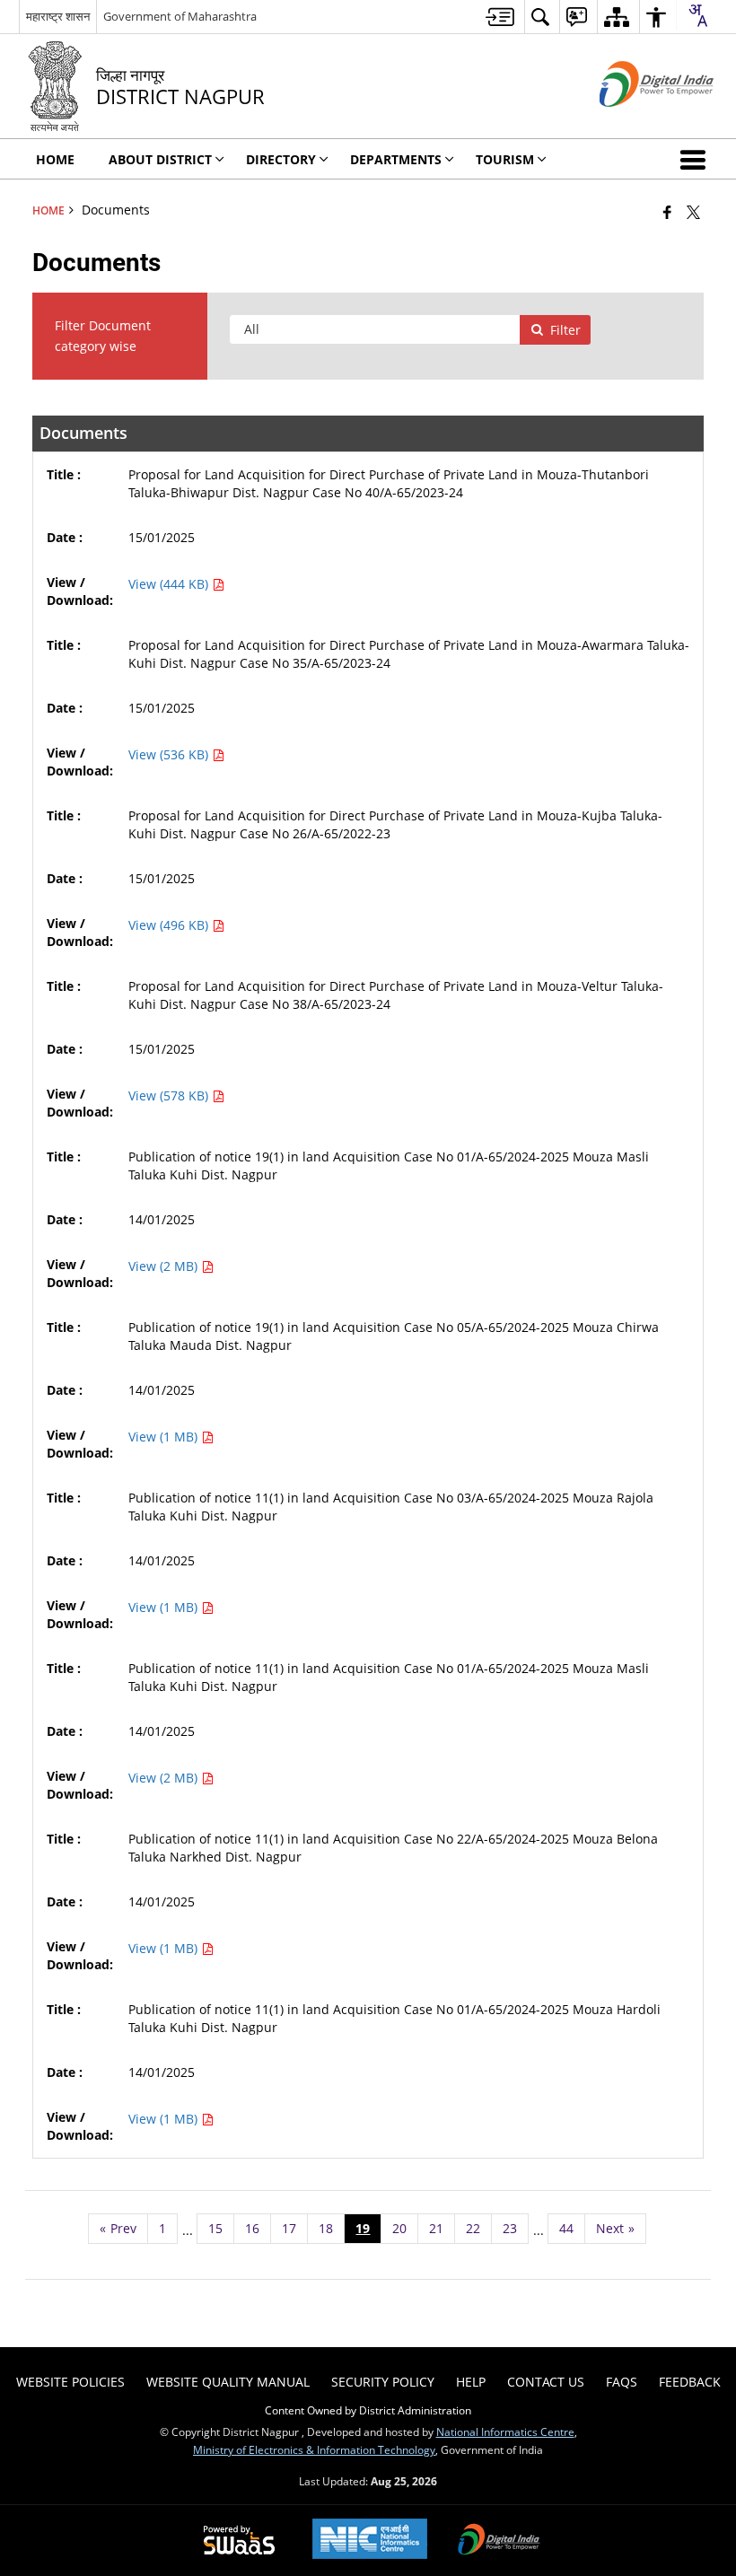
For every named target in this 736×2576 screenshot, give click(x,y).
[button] (697, 159)
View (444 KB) (170, 584)
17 (289, 2228)
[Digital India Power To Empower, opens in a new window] (499, 2541)
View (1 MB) (165, 1437)
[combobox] (697, 15)
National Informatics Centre (505, 2431)
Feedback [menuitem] (690, 2382)
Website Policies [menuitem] (70, 2382)
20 (399, 2228)
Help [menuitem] (471, 2382)
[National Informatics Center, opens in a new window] (370, 2541)
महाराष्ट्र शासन (58, 16)
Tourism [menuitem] (505, 159)
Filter (565, 330)
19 (363, 2228)
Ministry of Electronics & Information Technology (314, 2449)
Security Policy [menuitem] (383, 2382)
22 (473, 2228)
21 (436, 2228)
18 (326, 2228)
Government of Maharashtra (180, 16)
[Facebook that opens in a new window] (667, 212)
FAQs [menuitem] (622, 2382)
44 (566, 2228)
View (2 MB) (165, 1266)
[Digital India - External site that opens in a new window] (634, 122)
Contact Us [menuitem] (546, 2382)
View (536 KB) (170, 754)
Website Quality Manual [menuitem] (228, 2382)
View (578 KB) (170, 1095)
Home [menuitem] (55, 159)
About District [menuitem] (160, 159)
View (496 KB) (170, 925)
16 (252, 2228)
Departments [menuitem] (396, 159)
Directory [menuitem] (281, 159)
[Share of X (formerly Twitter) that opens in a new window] (693, 212)
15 (215, 2228)
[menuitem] (500, 17)
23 (510, 2228)
